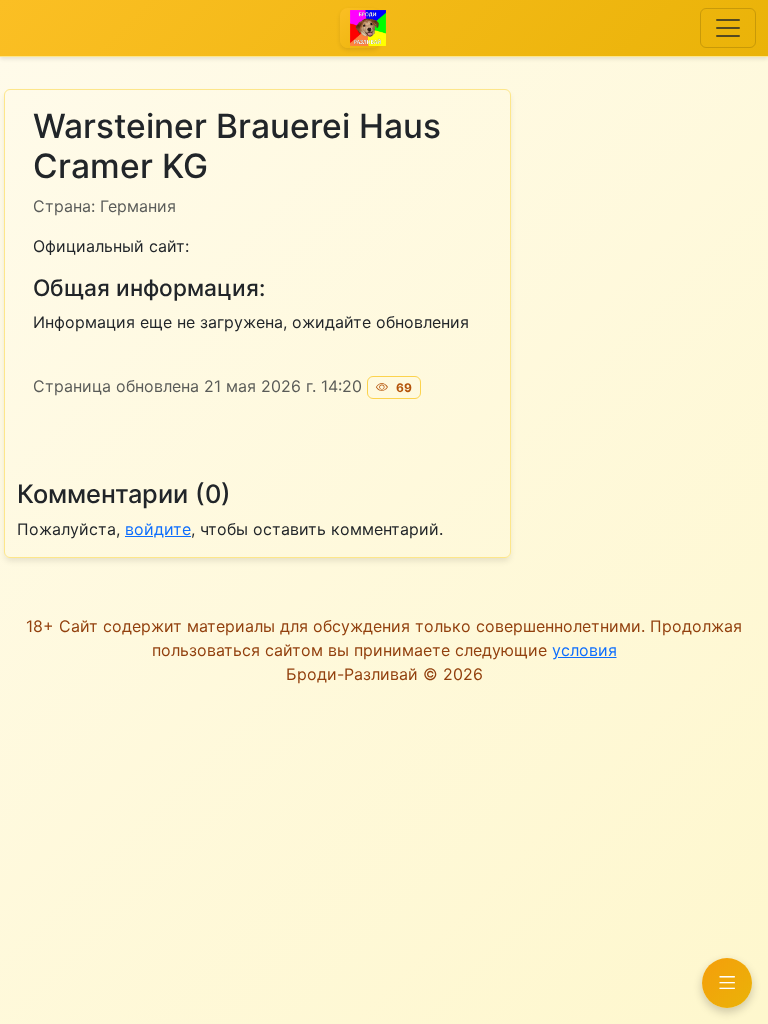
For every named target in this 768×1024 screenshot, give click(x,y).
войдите (158, 529)
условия (584, 650)
